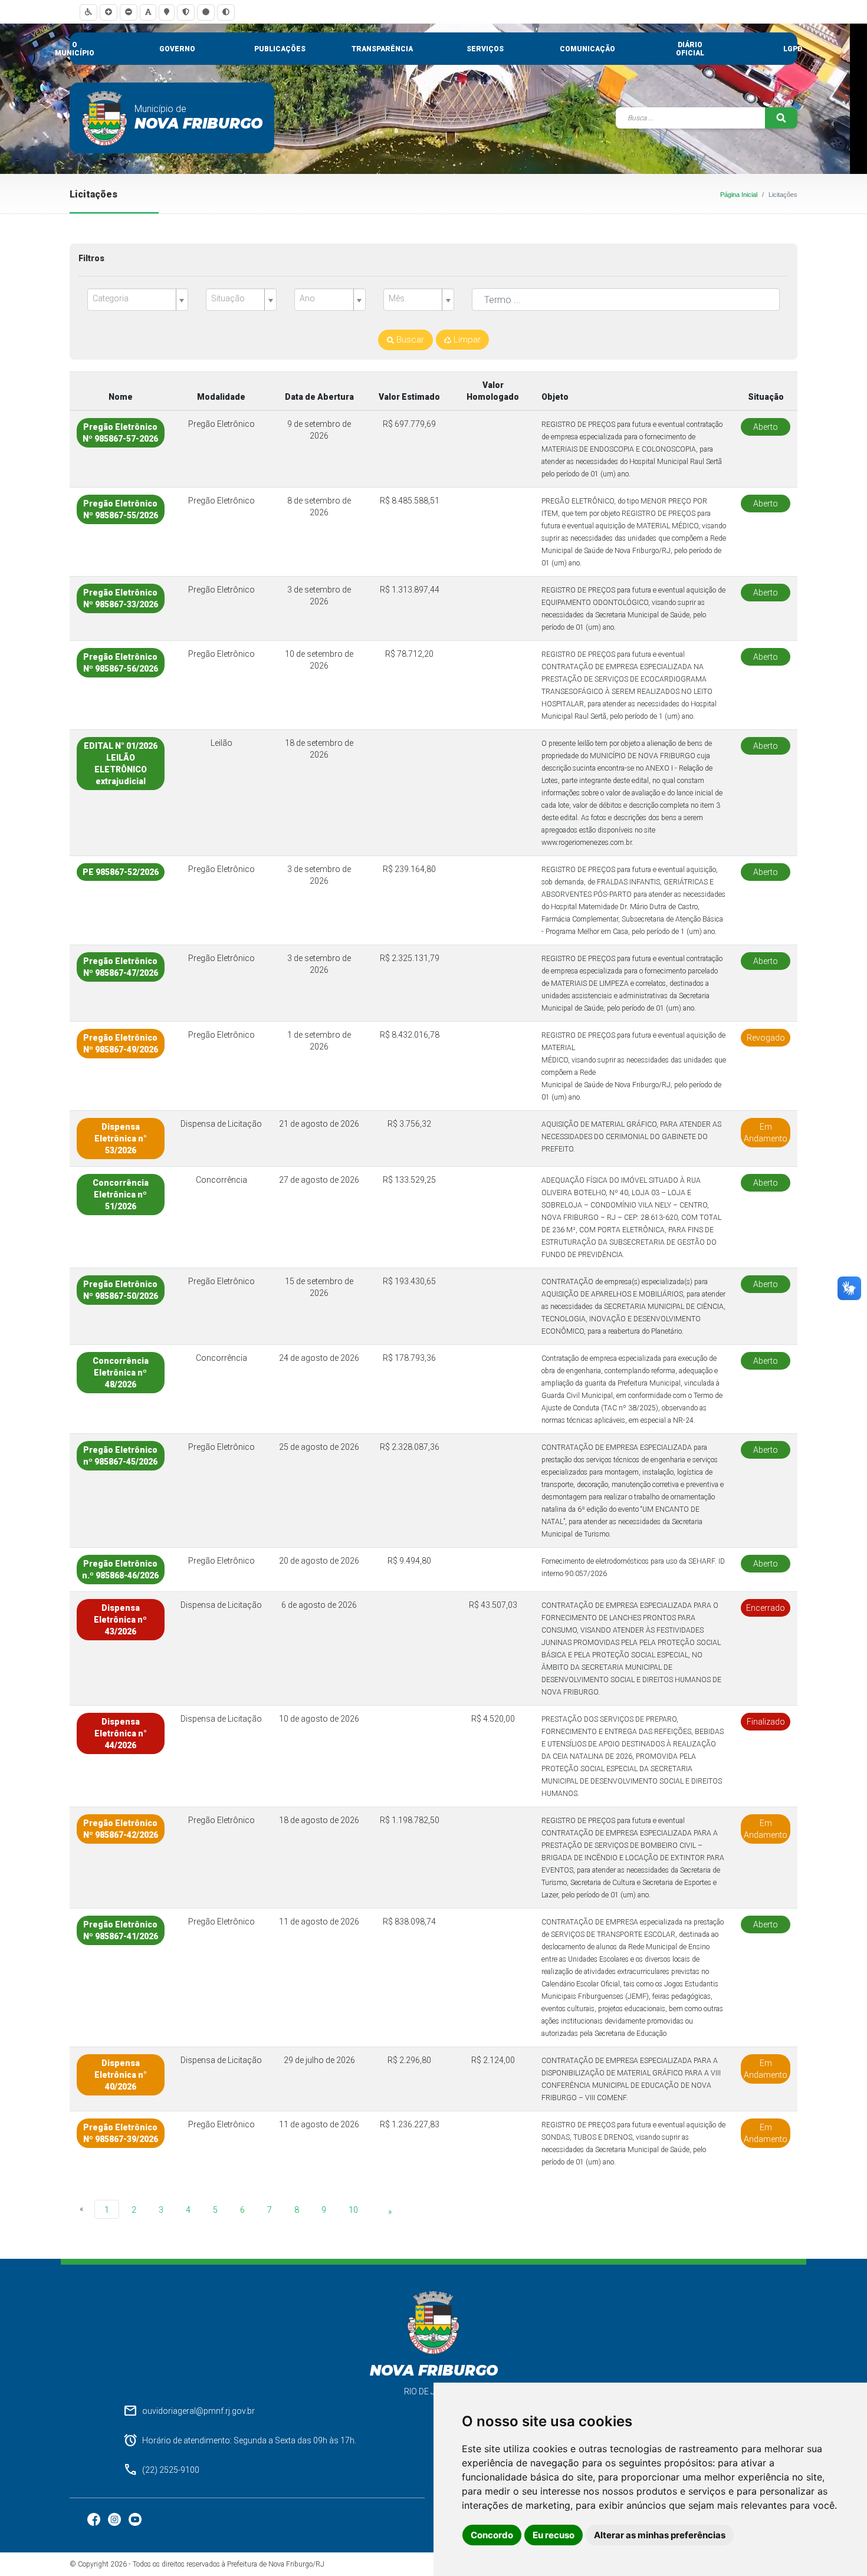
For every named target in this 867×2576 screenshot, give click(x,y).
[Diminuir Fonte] (129, 12)
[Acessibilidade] (88, 12)
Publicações (280, 49)
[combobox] (138, 300)
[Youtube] (135, 2519)
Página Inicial (739, 195)
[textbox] (133, 299)
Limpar (466, 340)
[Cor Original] (206, 12)
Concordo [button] (492, 2535)
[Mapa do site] (167, 12)
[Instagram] (115, 2519)
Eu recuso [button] (554, 2535)
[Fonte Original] (148, 12)
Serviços (485, 49)
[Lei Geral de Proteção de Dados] (186, 12)
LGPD (793, 49)
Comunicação (587, 49)
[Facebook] (95, 2519)
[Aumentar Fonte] (109, 12)
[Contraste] (226, 12)
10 (353, 2210)
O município (75, 49)
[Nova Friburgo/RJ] (105, 118)
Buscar (409, 340)
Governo (177, 49)
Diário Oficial (690, 49)
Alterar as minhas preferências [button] (660, 2535)
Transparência (382, 49)
